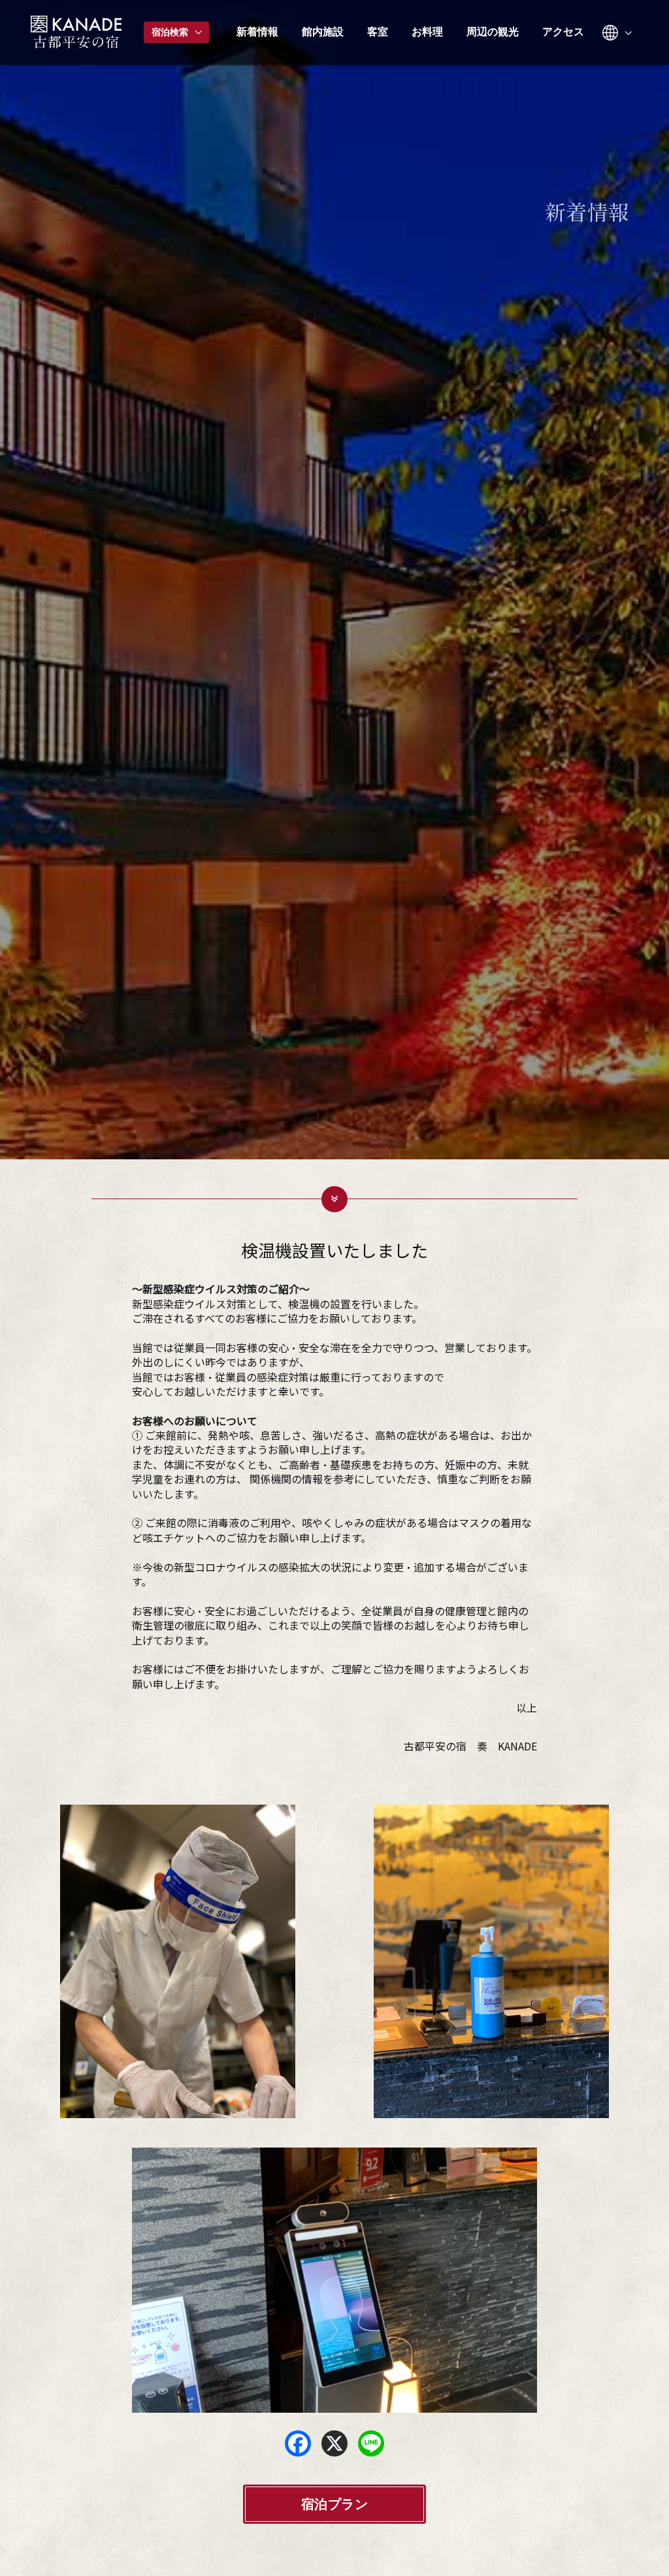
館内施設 (323, 32)
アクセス (563, 32)
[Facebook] (298, 2443)
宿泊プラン (335, 2504)
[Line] (371, 2443)
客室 (378, 32)
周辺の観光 (493, 32)
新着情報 (257, 32)
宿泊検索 (171, 32)
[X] (334, 2443)
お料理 (427, 32)
